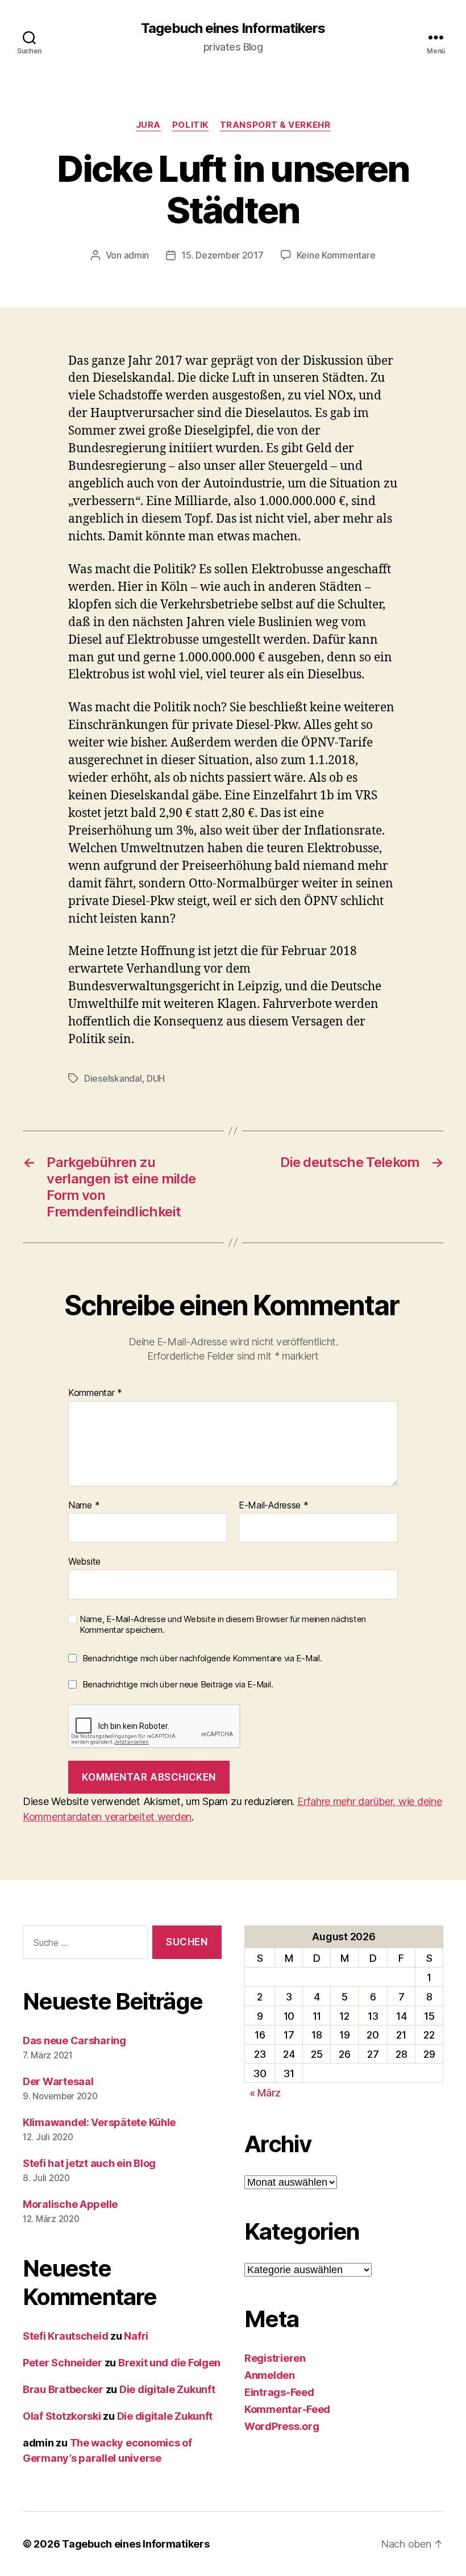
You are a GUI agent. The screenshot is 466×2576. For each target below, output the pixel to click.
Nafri (136, 2336)
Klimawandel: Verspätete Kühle (99, 2122)
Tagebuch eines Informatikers (233, 28)
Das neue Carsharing (74, 2041)
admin (137, 255)
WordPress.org (282, 2426)
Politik (190, 125)
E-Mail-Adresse (274, 1506)
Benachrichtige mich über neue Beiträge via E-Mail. (178, 1684)
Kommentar (95, 1393)
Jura (148, 125)
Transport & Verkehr (275, 125)
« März (265, 2093)
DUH (156, 1078)
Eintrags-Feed (279, 2392)
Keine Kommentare (336, 255)
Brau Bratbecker (63, 2389)
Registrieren (275, 2358)
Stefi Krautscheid (65, 2336)
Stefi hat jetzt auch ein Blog (89, 2163)
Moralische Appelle (70, 2204)
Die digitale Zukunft (167, 2389)
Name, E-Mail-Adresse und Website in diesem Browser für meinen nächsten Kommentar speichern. (223, 1625)
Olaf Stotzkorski (62, 2416)
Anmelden (270, 2375)
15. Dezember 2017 (222, 255)
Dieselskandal (113, 1078)
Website (84, 1561)
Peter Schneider (63, 2363)
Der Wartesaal (58, 2081)
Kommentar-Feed (287, 2409)
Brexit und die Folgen (169, 2363)
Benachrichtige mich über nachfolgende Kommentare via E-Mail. (202, 1658)
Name (84, 1506)
